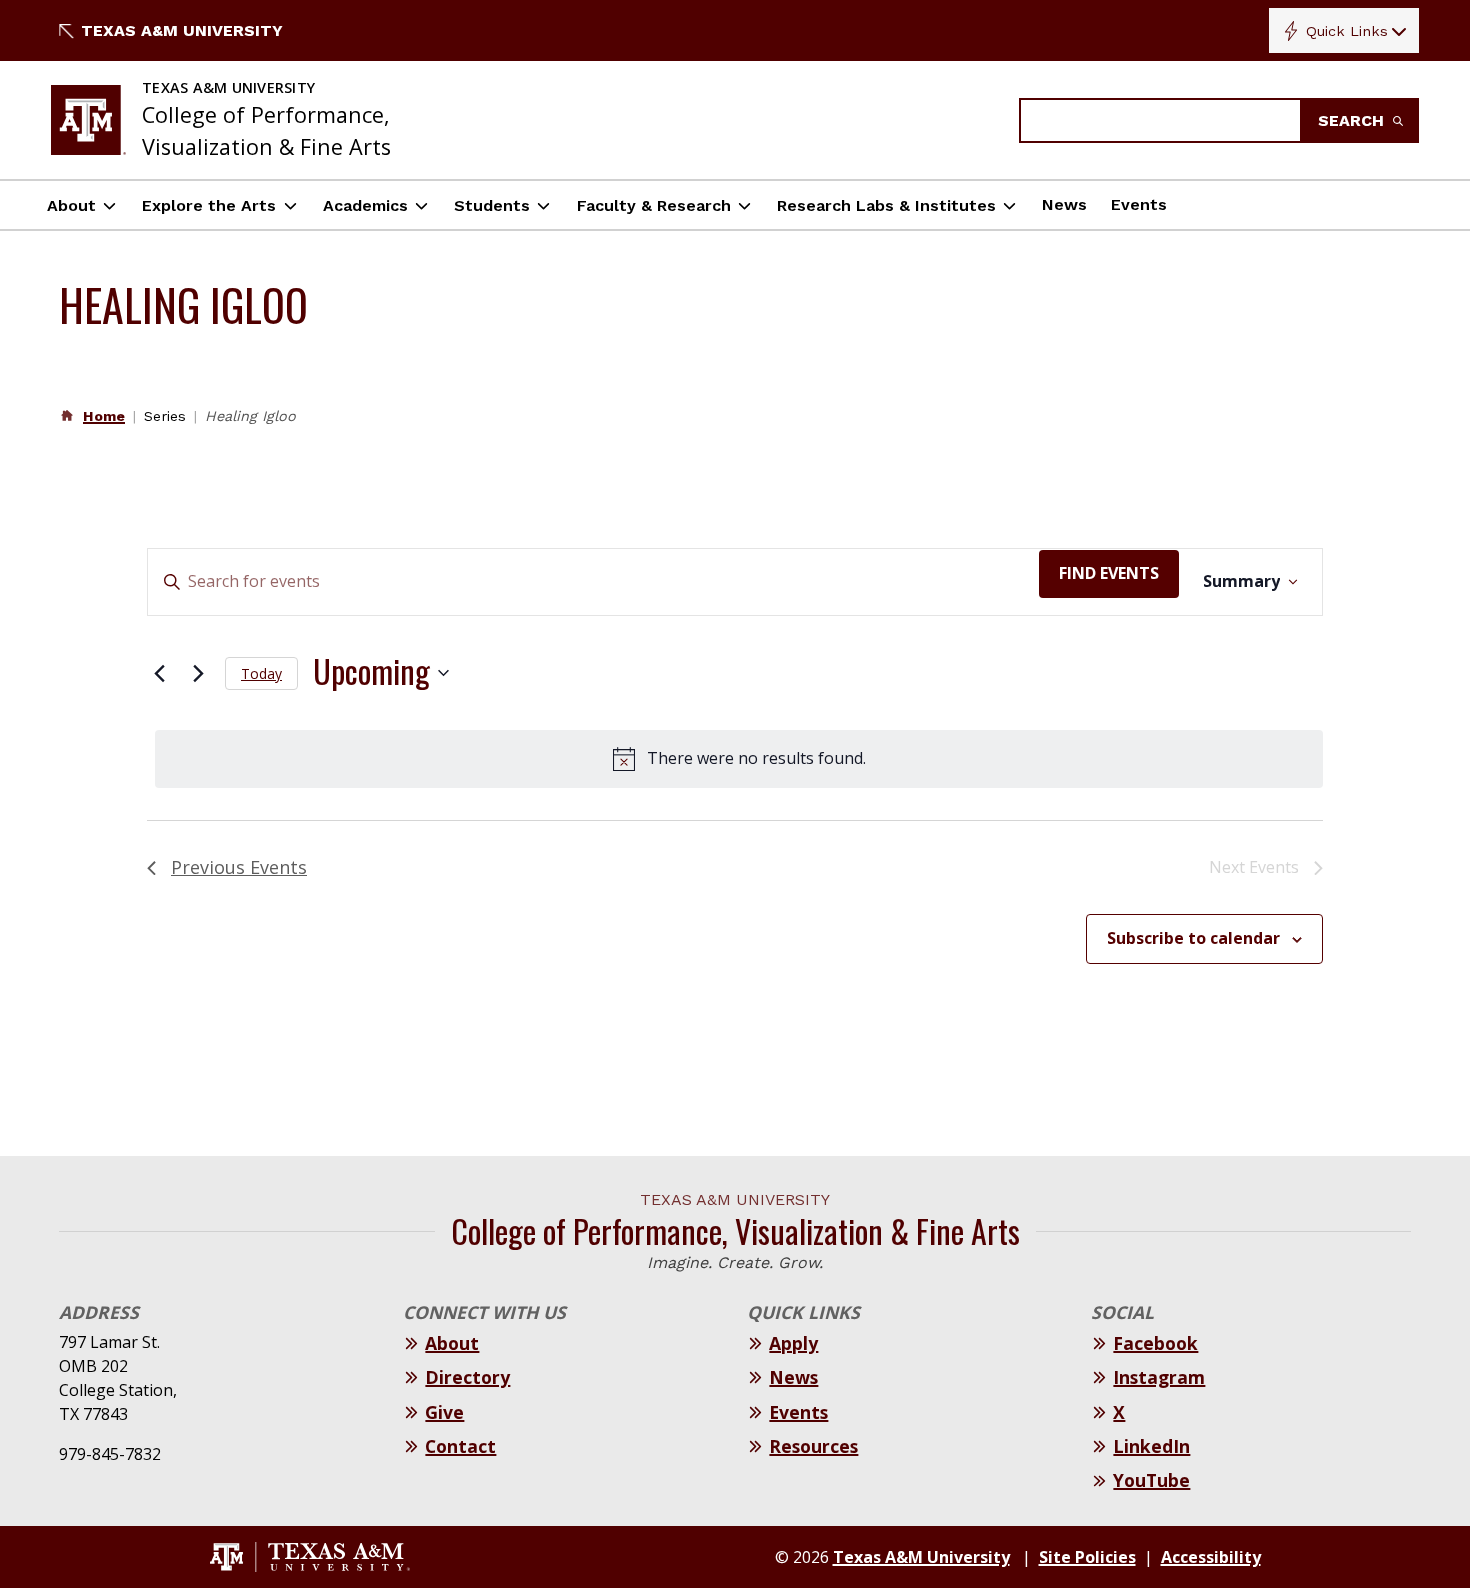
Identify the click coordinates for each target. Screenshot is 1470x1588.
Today (261, 673)
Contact (460, 1446)
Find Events (1109, 573)
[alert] (739, 759)
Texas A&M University (182, 30)
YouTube (1151, 1480)
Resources (813, 1446)
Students (492, 205)
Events (1139, 204)
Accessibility (1211, 1557)
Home (104, 416)
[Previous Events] (159, 673)
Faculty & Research (654, 205)
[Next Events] (198, 673)
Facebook (1155, 1343)
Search (1353, 120)
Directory (467, 1377)
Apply (793, 1343)
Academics (365, 205)
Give (444, 1412)
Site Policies (1087, 1557)
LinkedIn (1151, 1446)
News (1064, 204)
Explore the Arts (209, 205)
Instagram (1159, 1377)
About (71, 205)
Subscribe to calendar (1193, 938)
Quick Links (1347, 31)
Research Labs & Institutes (886, 205)
